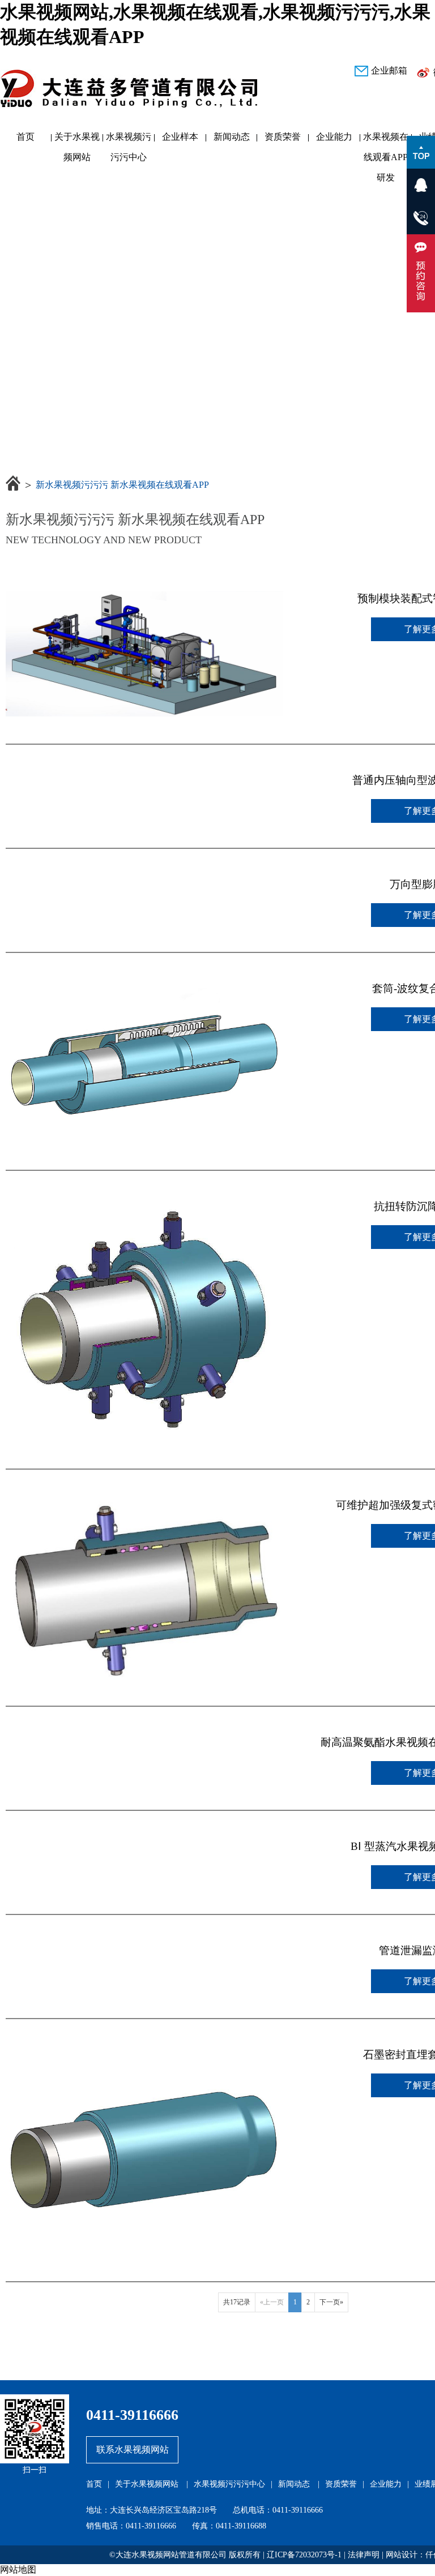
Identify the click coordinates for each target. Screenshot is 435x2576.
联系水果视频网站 (133, 2450)
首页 (25, 137)
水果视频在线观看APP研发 (386, 139)
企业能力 (334, 137)
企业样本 (180, 137)
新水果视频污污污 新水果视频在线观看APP (122, 485)
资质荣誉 (283, 137)
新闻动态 (232, 137)
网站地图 (18, 2569)
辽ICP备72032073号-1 (304, 2555)
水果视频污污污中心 (129, 139)
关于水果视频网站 (77, 139)
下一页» (331, 2302)
